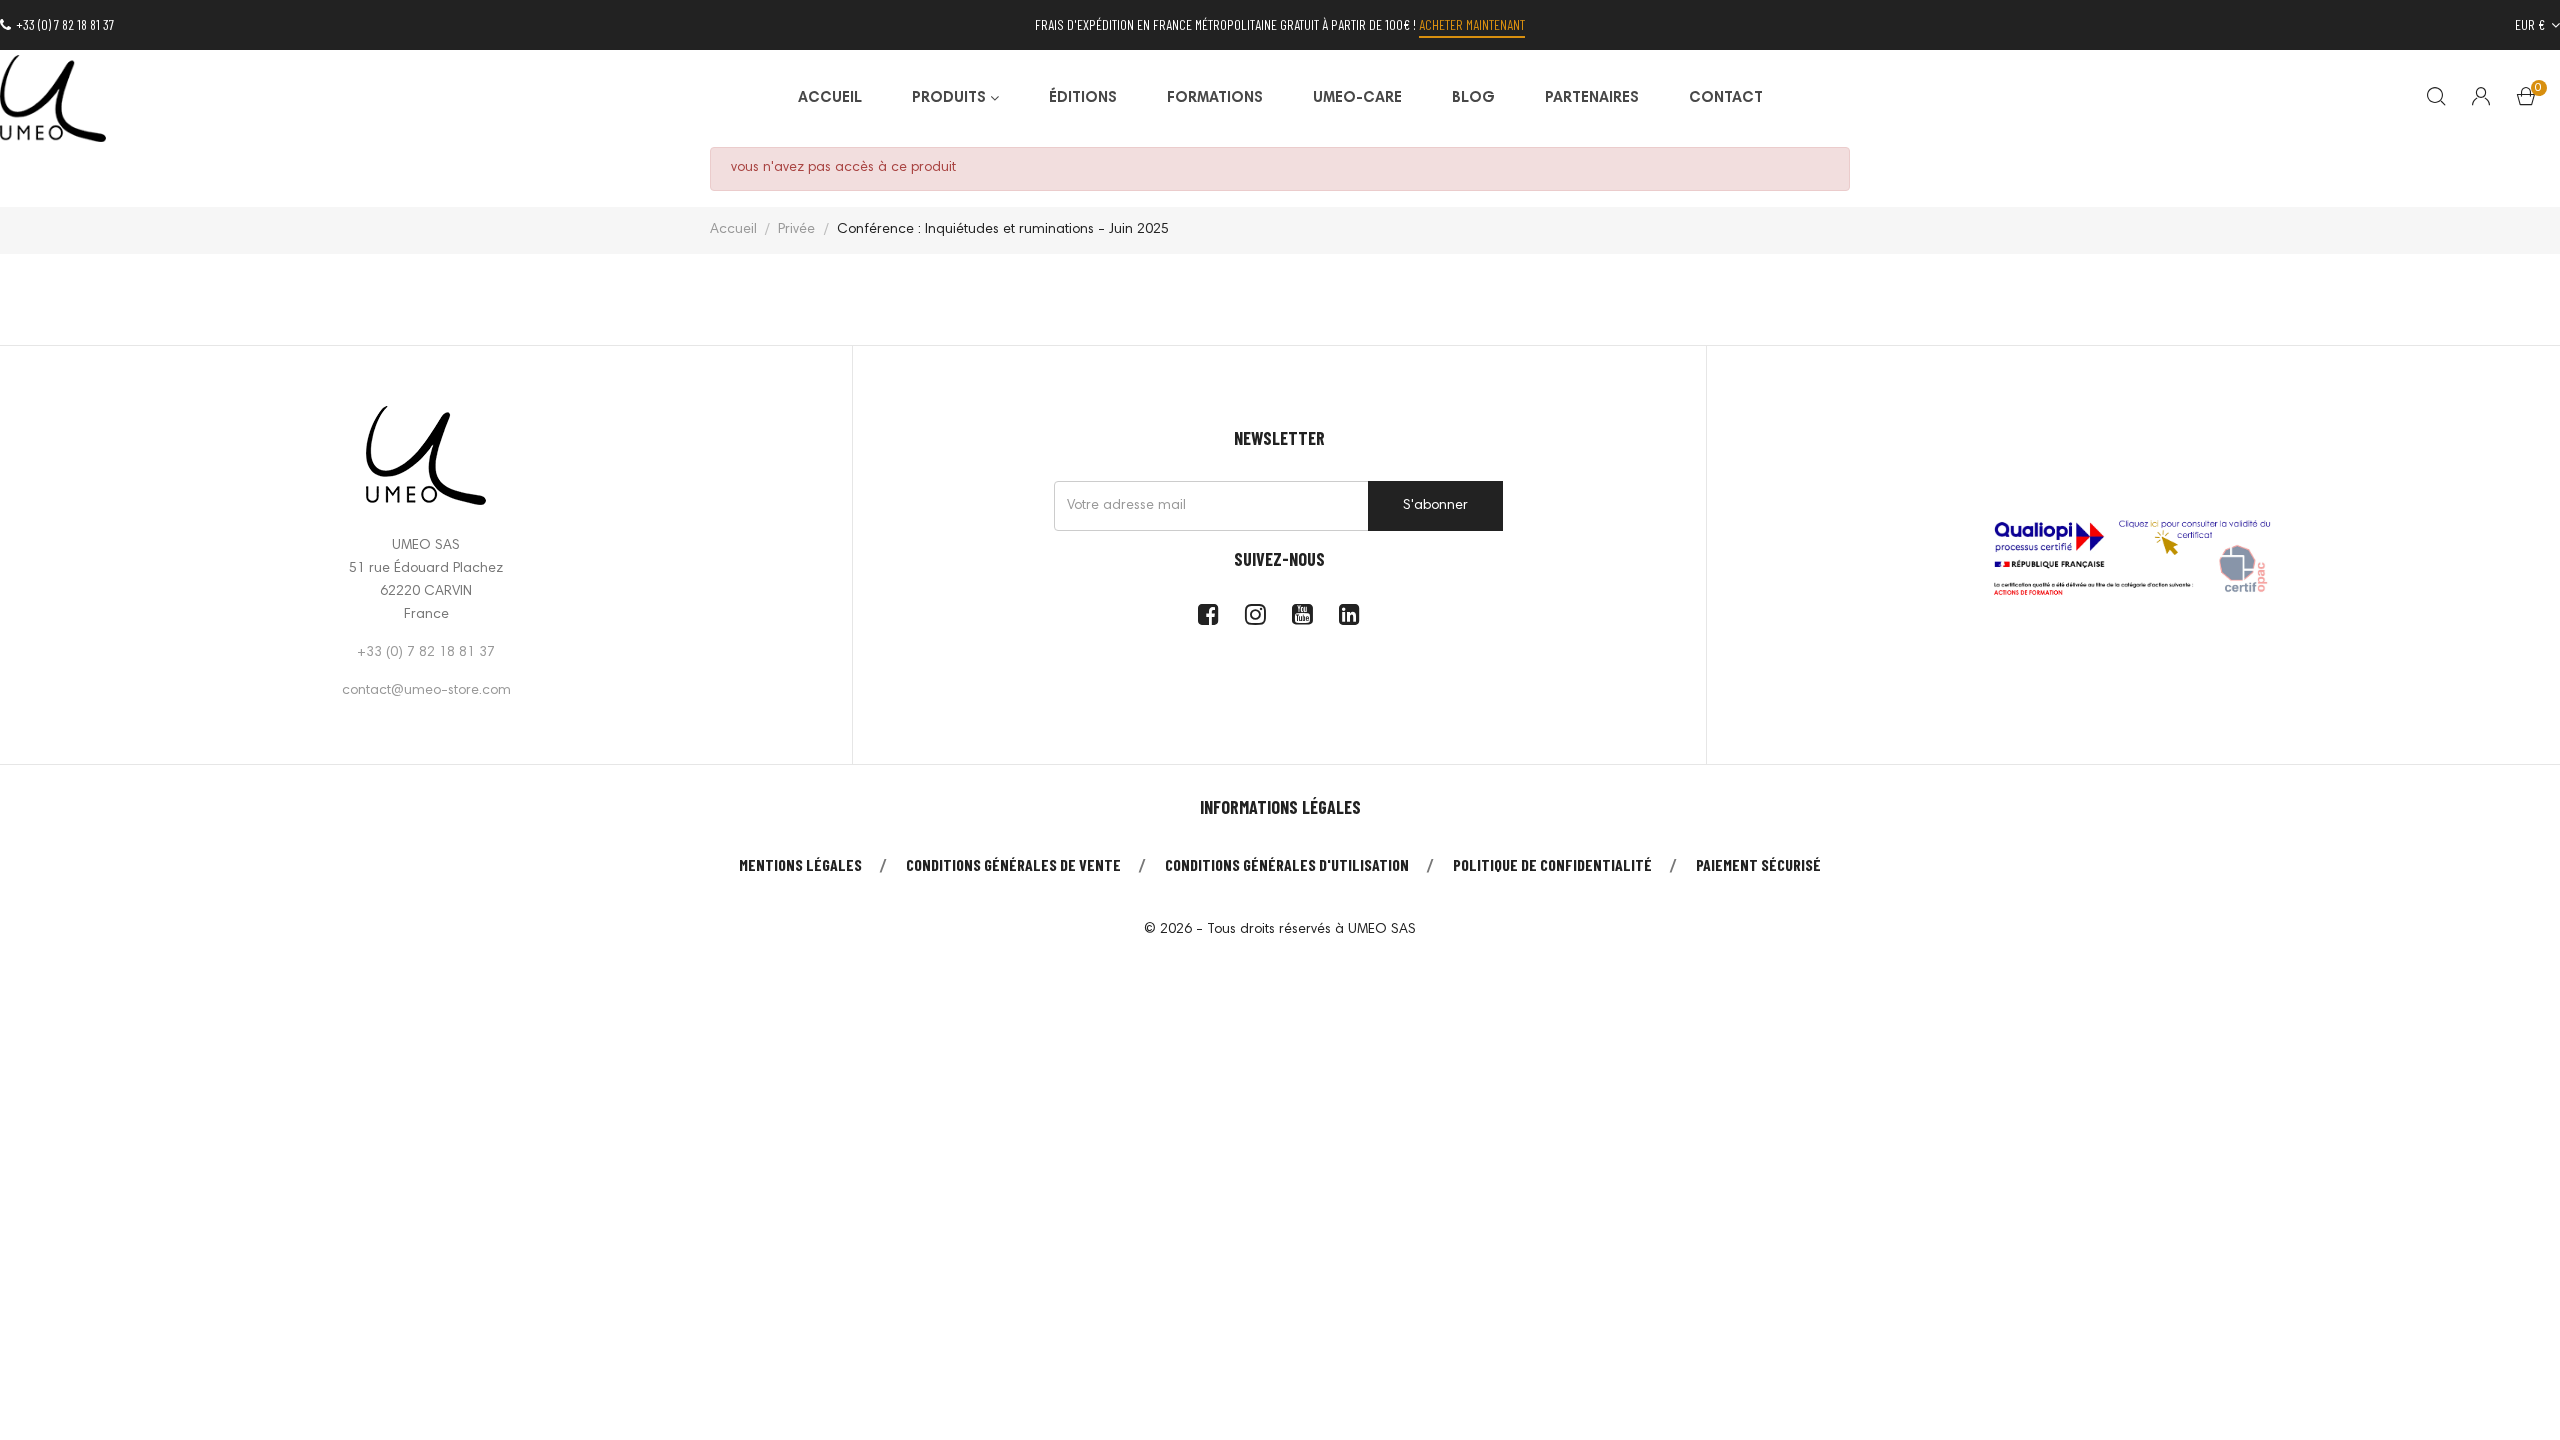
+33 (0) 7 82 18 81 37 (65, 24)
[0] (2526, 101)
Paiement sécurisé (1758, 864)
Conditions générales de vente (1013, 864)
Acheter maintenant (1472, 24)
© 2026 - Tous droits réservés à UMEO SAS (1280, 930)
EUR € (2531, 24)
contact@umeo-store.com (426, 691)
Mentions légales (800, 864)
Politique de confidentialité (1552, 864)
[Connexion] (2481, 99)
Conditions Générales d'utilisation (1287, 864)
